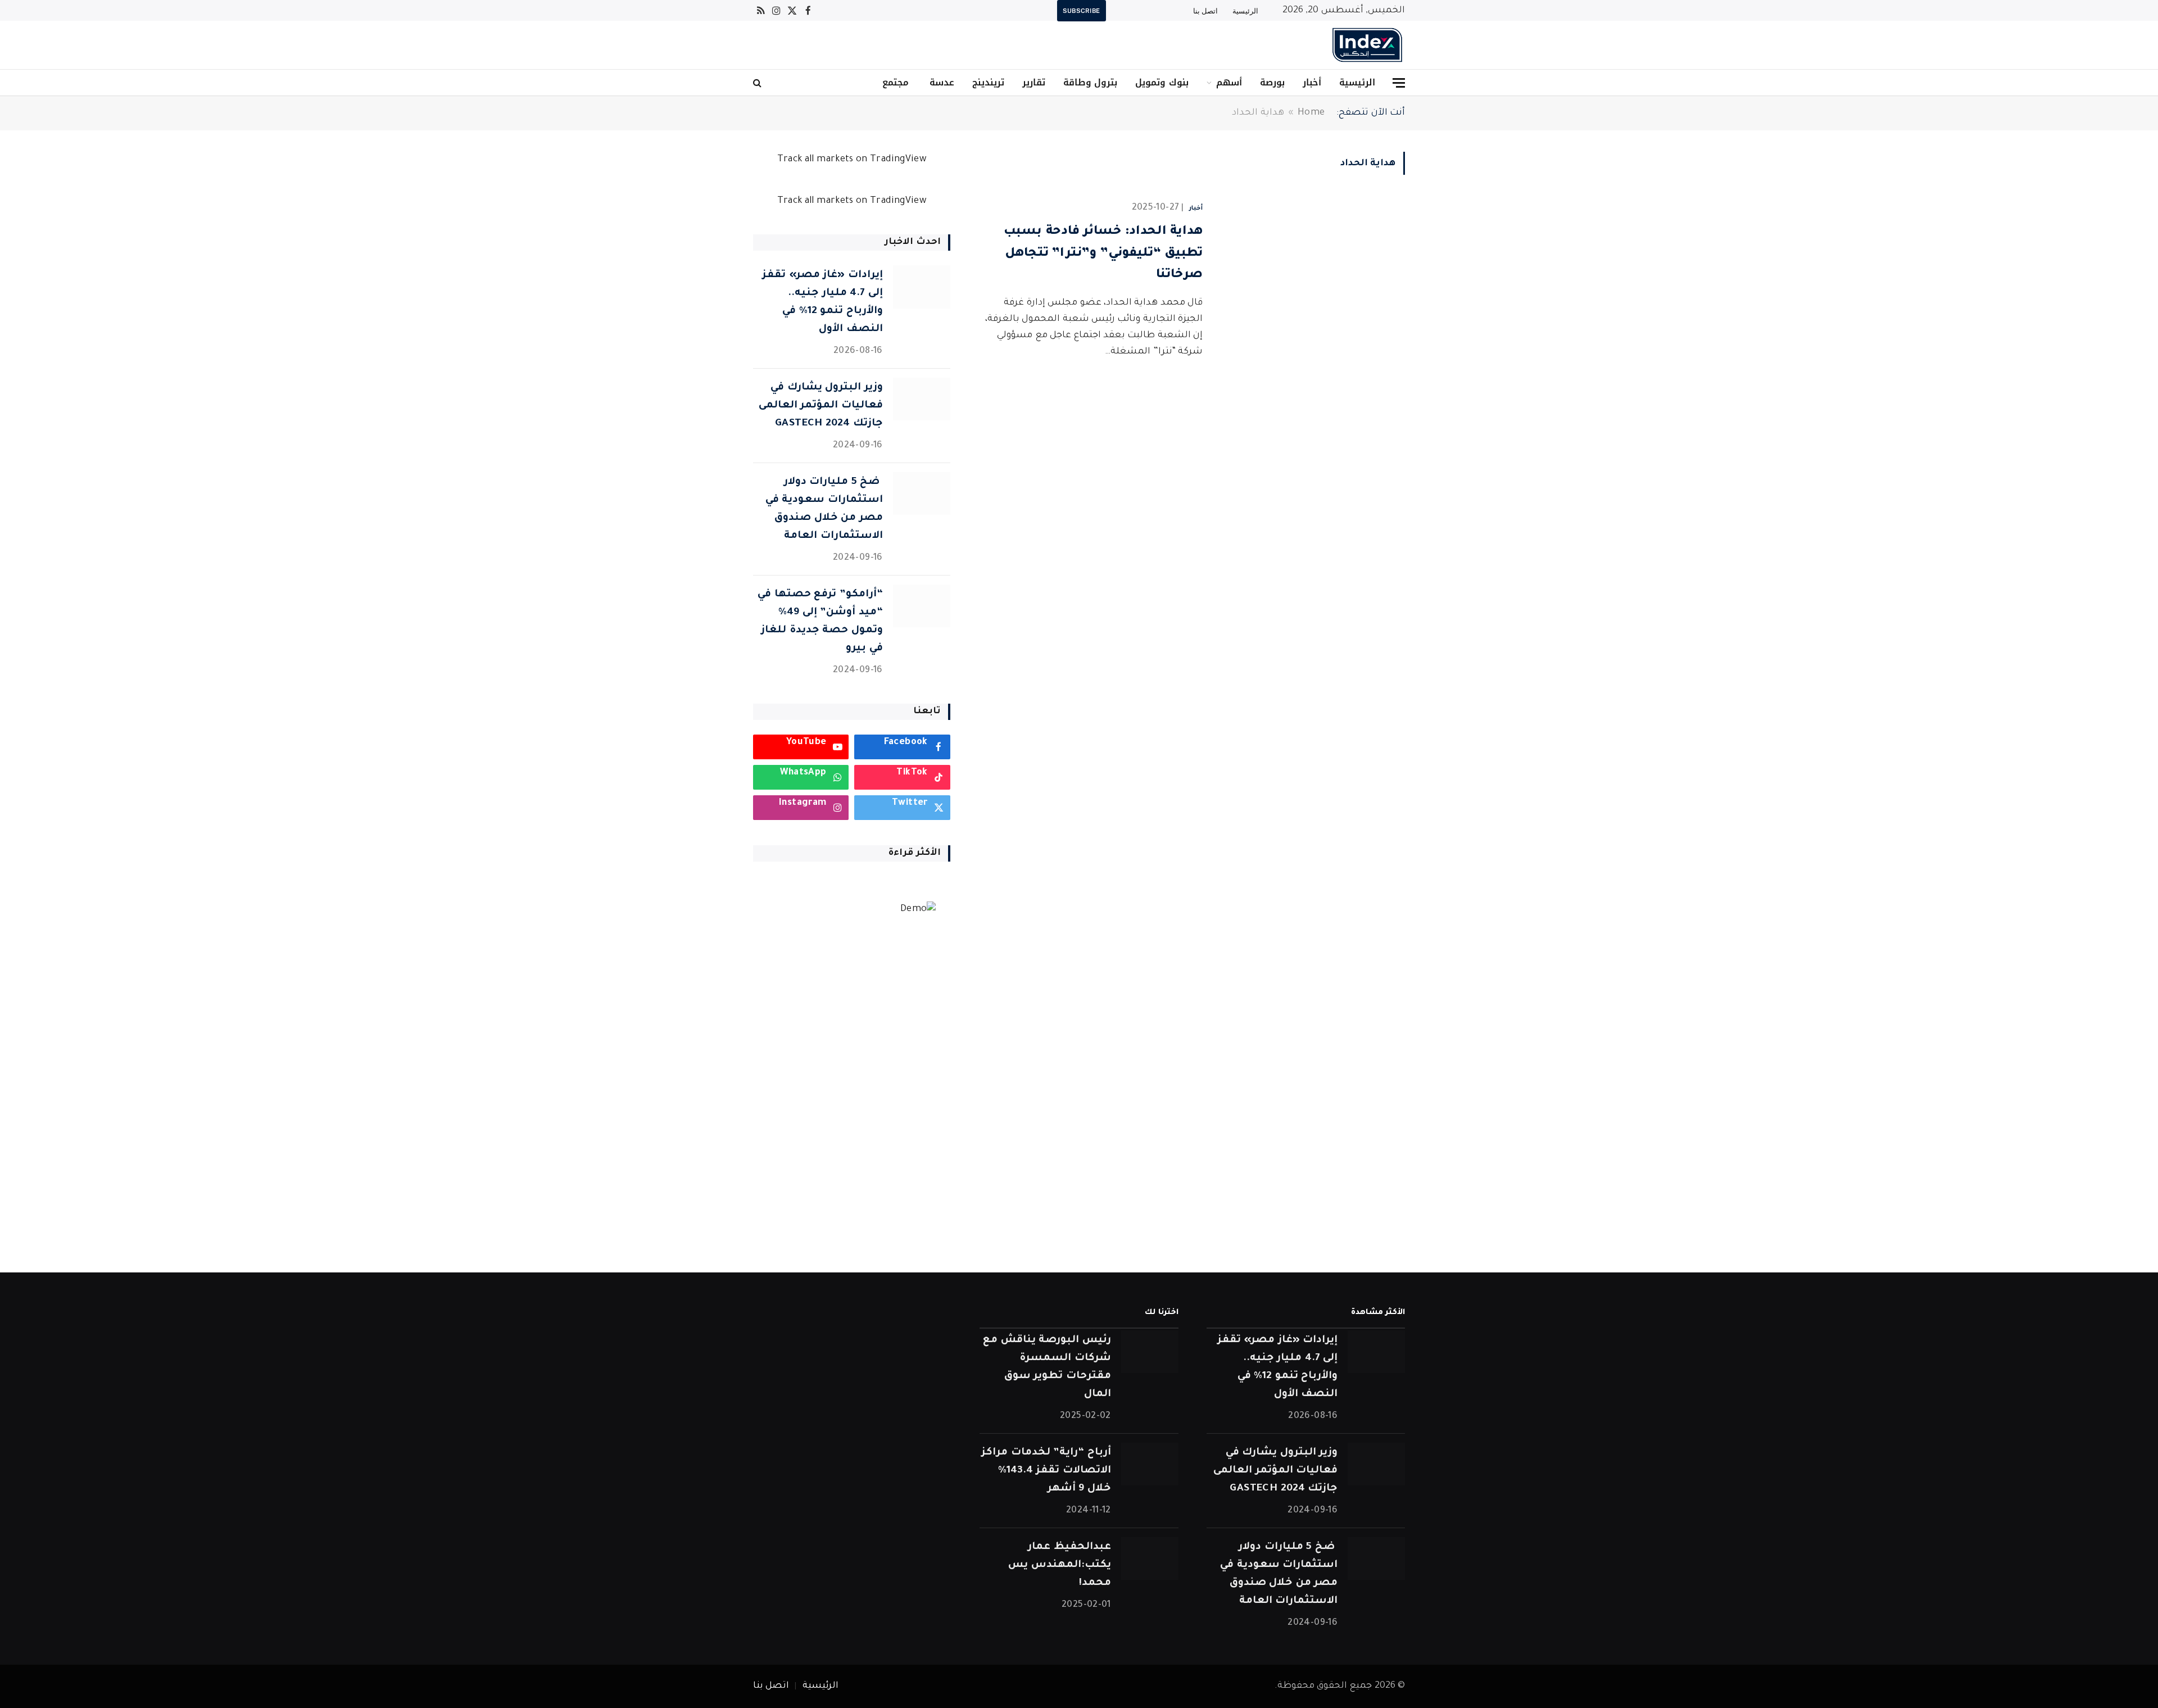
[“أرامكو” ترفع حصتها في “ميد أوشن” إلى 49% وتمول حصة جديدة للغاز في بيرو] (922, 606)
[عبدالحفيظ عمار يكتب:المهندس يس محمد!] (1150, 1559)
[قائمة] (1399, 83)
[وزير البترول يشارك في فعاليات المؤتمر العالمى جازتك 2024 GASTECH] (922, 399)
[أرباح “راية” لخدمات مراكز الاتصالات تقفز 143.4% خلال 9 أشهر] (1150, 1464)
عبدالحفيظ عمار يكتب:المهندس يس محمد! (1059, 1565)
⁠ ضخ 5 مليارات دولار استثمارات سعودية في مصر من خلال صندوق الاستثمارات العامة (824, 509)
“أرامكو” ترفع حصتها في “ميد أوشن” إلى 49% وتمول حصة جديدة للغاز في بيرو (820, 622)
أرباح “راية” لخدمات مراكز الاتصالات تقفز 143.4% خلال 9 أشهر (1046, 1471)
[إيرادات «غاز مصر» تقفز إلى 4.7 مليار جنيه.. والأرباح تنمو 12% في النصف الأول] (922, 287)
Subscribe (1082, 11)
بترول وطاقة (1090, 82)
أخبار (1312, 82)
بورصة (1272, 82)
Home (1311, 113)
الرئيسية (1245, 11)
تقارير (1034, 82)
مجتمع (896, 82)
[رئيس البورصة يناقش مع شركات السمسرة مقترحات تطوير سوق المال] (1150, 1352)
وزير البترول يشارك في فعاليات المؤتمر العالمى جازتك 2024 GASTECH (821, 406)
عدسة (940, 82)
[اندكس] (1367, 45)
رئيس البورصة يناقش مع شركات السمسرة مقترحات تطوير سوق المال (1047, 1367)
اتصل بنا (1205, 11)
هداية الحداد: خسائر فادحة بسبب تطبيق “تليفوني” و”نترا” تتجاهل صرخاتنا (1103, 254)
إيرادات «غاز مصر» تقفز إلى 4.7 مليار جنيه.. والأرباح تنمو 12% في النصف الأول (822, 302)
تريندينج (988, 82)
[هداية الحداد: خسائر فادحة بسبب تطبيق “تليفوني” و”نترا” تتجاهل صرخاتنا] (1311, 257)
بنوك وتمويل (1162, 82)
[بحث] (758, 83)
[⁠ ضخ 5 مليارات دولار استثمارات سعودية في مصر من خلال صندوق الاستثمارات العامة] (922, 494)
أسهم (1229, 82)
